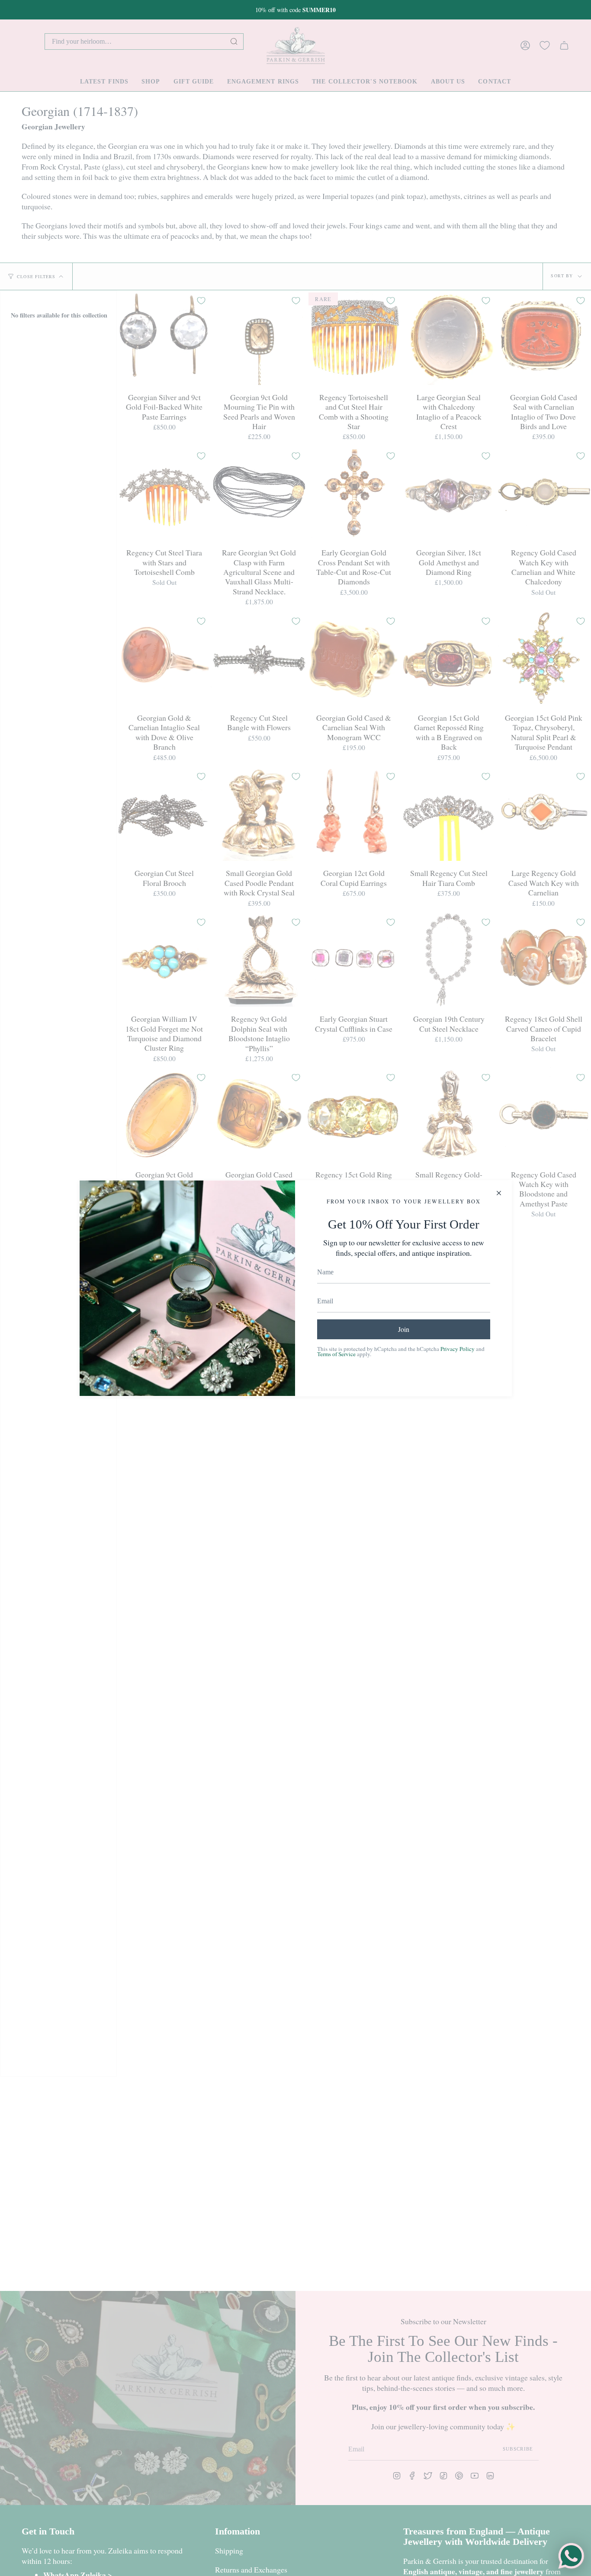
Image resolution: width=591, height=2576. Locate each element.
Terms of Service (336, 1354)
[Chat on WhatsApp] (571, 2556)
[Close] (499, 1193)
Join (404, 1329)
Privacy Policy (458, 1349)
